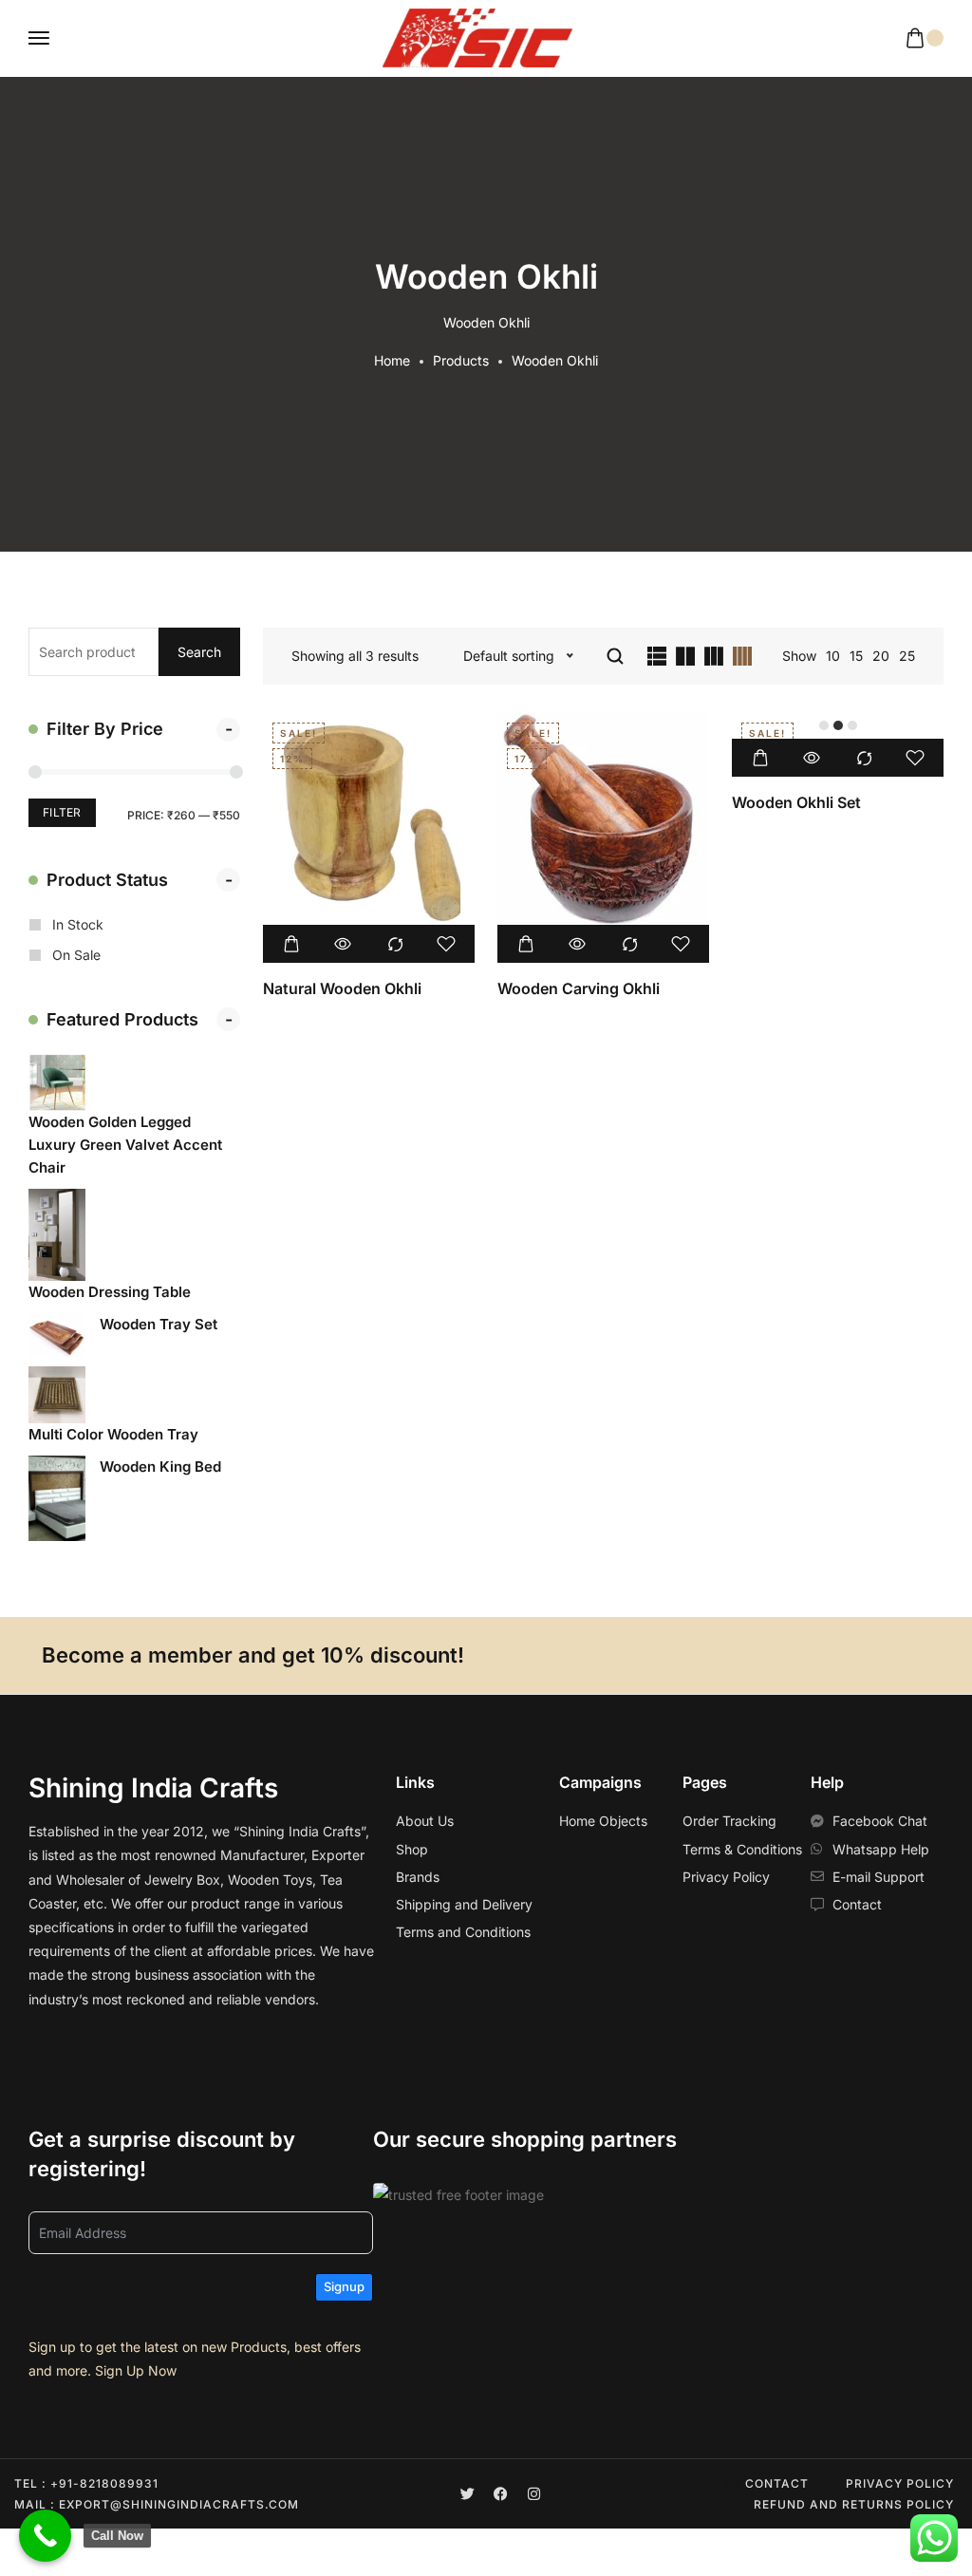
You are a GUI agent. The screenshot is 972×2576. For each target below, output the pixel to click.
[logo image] (477, 38)
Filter (62, 812)
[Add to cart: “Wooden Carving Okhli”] (526, 944)
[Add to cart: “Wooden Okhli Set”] (760, 758)
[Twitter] (467, 2494)
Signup (344, 2286)
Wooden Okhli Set (796, 802)
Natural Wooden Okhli (342, 988)
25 (907, 656)
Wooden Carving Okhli (579, 988)
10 (833, 656)
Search (199, 652)
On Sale (76, 955)
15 (856, 656)
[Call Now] (45, 2536)
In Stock (78, 924)
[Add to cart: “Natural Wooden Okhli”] (291, 944)
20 (881, 656)
